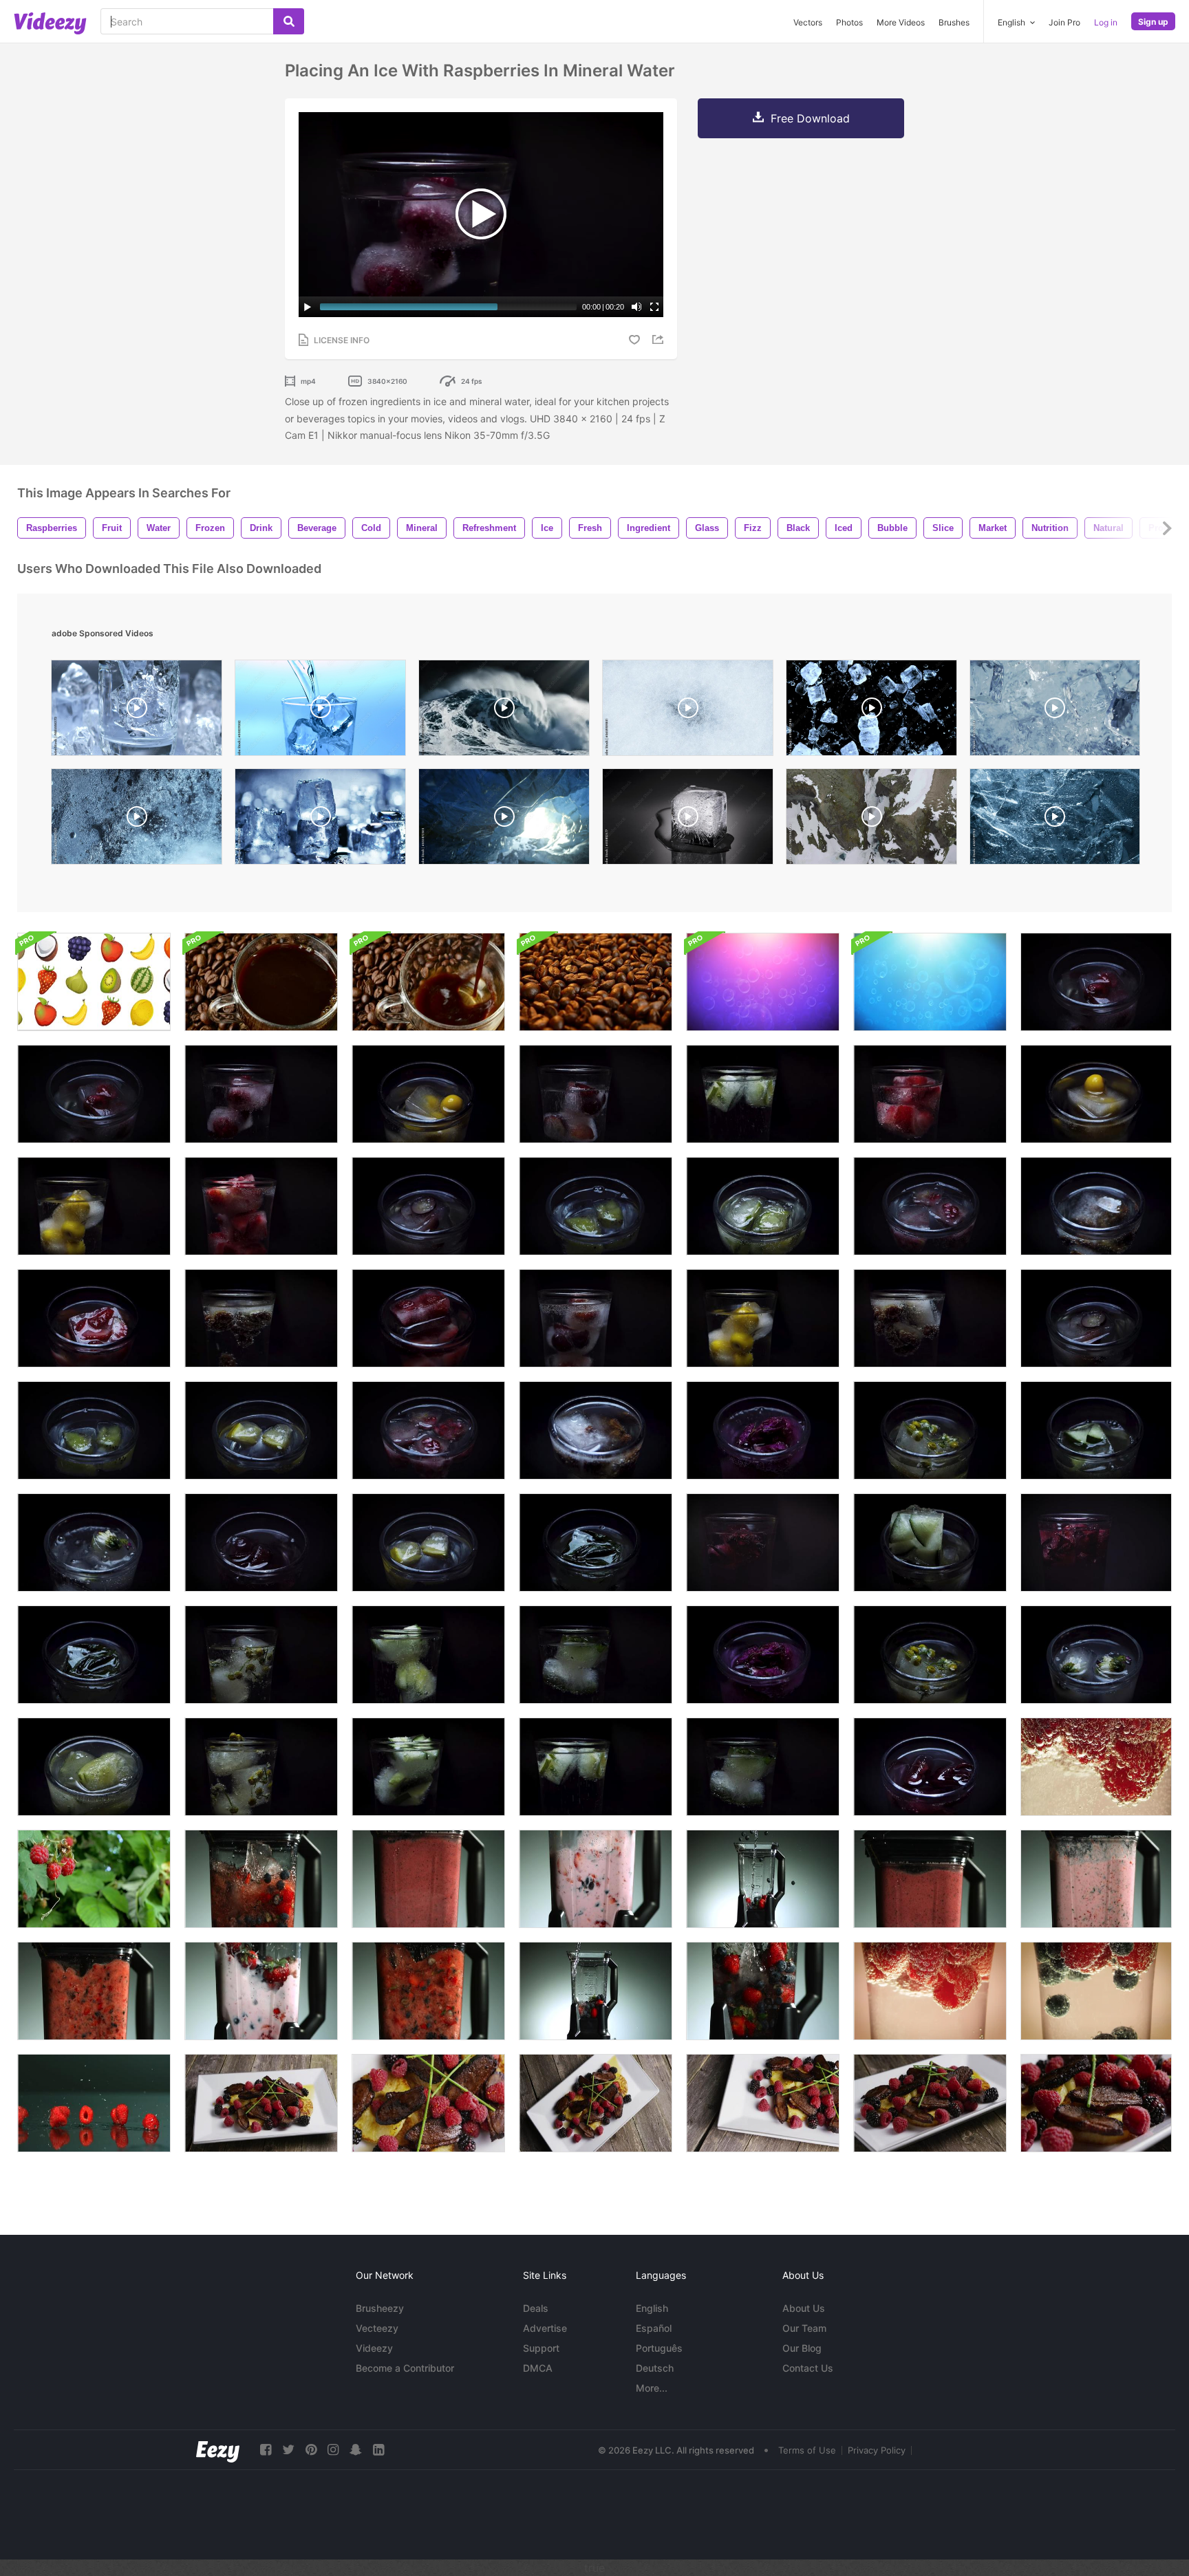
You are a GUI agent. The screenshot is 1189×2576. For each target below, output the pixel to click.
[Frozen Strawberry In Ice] (94, 1318)
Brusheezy (380, 2308)
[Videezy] (50, 23)
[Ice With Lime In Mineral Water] (763, 1094)
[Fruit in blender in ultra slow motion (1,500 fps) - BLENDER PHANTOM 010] (428, 1879)
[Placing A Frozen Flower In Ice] (1096, 1655)
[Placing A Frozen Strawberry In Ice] (428, 1318)
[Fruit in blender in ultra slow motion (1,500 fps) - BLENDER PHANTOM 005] (596, 1991)
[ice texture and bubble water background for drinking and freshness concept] (137, 820)
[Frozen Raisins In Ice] (1096, 1206)
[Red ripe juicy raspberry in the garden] (94, 1879)
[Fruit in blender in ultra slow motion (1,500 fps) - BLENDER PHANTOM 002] (596, 1879)
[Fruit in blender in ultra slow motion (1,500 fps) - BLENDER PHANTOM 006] (763, 1991)
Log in (1106, 22)
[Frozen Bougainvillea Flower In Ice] (763, 1430)
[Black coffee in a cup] (261, 982)
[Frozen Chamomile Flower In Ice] (930, 1430)
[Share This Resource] (660, 339)
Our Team (804, 2328)
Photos (849, 22)
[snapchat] (356, 2450)
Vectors (808, 22)
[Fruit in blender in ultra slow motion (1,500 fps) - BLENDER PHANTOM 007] (261, 1879)
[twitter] (288, 2450)
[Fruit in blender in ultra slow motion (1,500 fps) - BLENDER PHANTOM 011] (930, 1879)
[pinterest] (311, 2450)
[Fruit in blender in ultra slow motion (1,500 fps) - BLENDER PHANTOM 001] (261, 1991)
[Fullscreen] (654, 307)
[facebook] (266, 2450)
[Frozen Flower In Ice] (94, 1543)
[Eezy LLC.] (218, 2450)
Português (659, 2348)
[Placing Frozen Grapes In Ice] (1096, 1318)
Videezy (374, 2348)
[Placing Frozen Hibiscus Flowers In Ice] (930, 1767)
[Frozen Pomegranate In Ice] (930, 1206)
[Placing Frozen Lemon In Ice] (261, 1430)
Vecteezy (377, 2328)
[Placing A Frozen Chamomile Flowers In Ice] (930, 1655)
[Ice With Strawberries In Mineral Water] (930, 1094)
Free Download (810, 118)
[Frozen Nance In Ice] (428, 1094)
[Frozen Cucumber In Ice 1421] (1096, 1430)
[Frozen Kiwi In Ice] (596, 1206)
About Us (804, 2308)
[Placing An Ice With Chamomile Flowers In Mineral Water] (261, 1767)
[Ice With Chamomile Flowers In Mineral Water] (261, 1655)
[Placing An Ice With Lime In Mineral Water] (596, 1767)
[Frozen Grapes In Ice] (428, 1206)
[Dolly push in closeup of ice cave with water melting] (504, 820)
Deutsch (655, 2368)
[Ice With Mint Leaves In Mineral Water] (596, 1655)
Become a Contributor (405, 2368)
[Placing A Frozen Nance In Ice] (1096, 1094)
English (652, 2308)
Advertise (545, 2328)
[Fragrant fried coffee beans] (596, 982)
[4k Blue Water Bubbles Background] (930, 982)
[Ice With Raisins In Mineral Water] (261, 1318)
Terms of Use (807, 2450)
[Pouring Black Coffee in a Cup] (428, 982)
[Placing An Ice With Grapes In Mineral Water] (596, 1318)
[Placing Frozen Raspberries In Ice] (94, 1094)
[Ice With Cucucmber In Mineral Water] (428, 1655)
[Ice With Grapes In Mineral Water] (596, 1094)
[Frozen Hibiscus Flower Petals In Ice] (261, 1543)
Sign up (1153, 22)
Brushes (954, 22)
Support (541, 2348)
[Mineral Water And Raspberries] (930, 1991)
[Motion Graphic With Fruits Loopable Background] (94, 982)
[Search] (289, 21)
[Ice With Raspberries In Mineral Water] (261, 1094)
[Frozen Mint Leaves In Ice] (596, 1543)
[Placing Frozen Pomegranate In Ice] (428, 1430)
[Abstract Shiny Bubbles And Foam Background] (763, 982)
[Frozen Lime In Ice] (763, 1206)
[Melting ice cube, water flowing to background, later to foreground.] (688, 820)
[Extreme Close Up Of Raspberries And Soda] (1096, 1767)
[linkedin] (378, 2450)
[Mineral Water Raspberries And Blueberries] (1096, 1991)
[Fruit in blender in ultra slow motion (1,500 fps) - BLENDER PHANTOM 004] (763, 1879)
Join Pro (1064, 22)
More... (652, 2388)
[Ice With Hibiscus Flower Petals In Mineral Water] (763, 1543)
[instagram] (333, 2450)
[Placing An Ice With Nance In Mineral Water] (94, 1206)
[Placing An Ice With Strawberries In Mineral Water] (261, 1206)
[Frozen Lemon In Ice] (428, 1543)
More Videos (901, 22)
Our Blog (802, 2348)
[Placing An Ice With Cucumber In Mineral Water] (428, 1767)
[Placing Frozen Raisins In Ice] (596, 1430)
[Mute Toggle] (636, 307)
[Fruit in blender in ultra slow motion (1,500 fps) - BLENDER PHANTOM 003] (1096, 1879)
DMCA (538, 2368)
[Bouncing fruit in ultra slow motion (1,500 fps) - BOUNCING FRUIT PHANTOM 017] (94, 2103)
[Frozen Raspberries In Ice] (1096, 982)
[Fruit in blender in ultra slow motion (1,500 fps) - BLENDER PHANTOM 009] (94, 1991)
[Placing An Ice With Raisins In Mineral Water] (930, 1318)
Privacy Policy (877, 2450)
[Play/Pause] (308, 307)
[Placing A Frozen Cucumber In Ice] (930, 1543)
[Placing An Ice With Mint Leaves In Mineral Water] (763, 1767)
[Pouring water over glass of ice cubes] (320, 711)
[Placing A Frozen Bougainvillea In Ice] (763, 1655)
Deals (536, 2308)
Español (654, 2328)
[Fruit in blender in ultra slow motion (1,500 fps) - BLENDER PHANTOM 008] (428, 1991)
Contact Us (808, 2368)
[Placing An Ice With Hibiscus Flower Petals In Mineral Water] (1096, 1543)
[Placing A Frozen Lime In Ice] (94, 1767)
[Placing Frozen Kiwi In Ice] (94, 1430)
